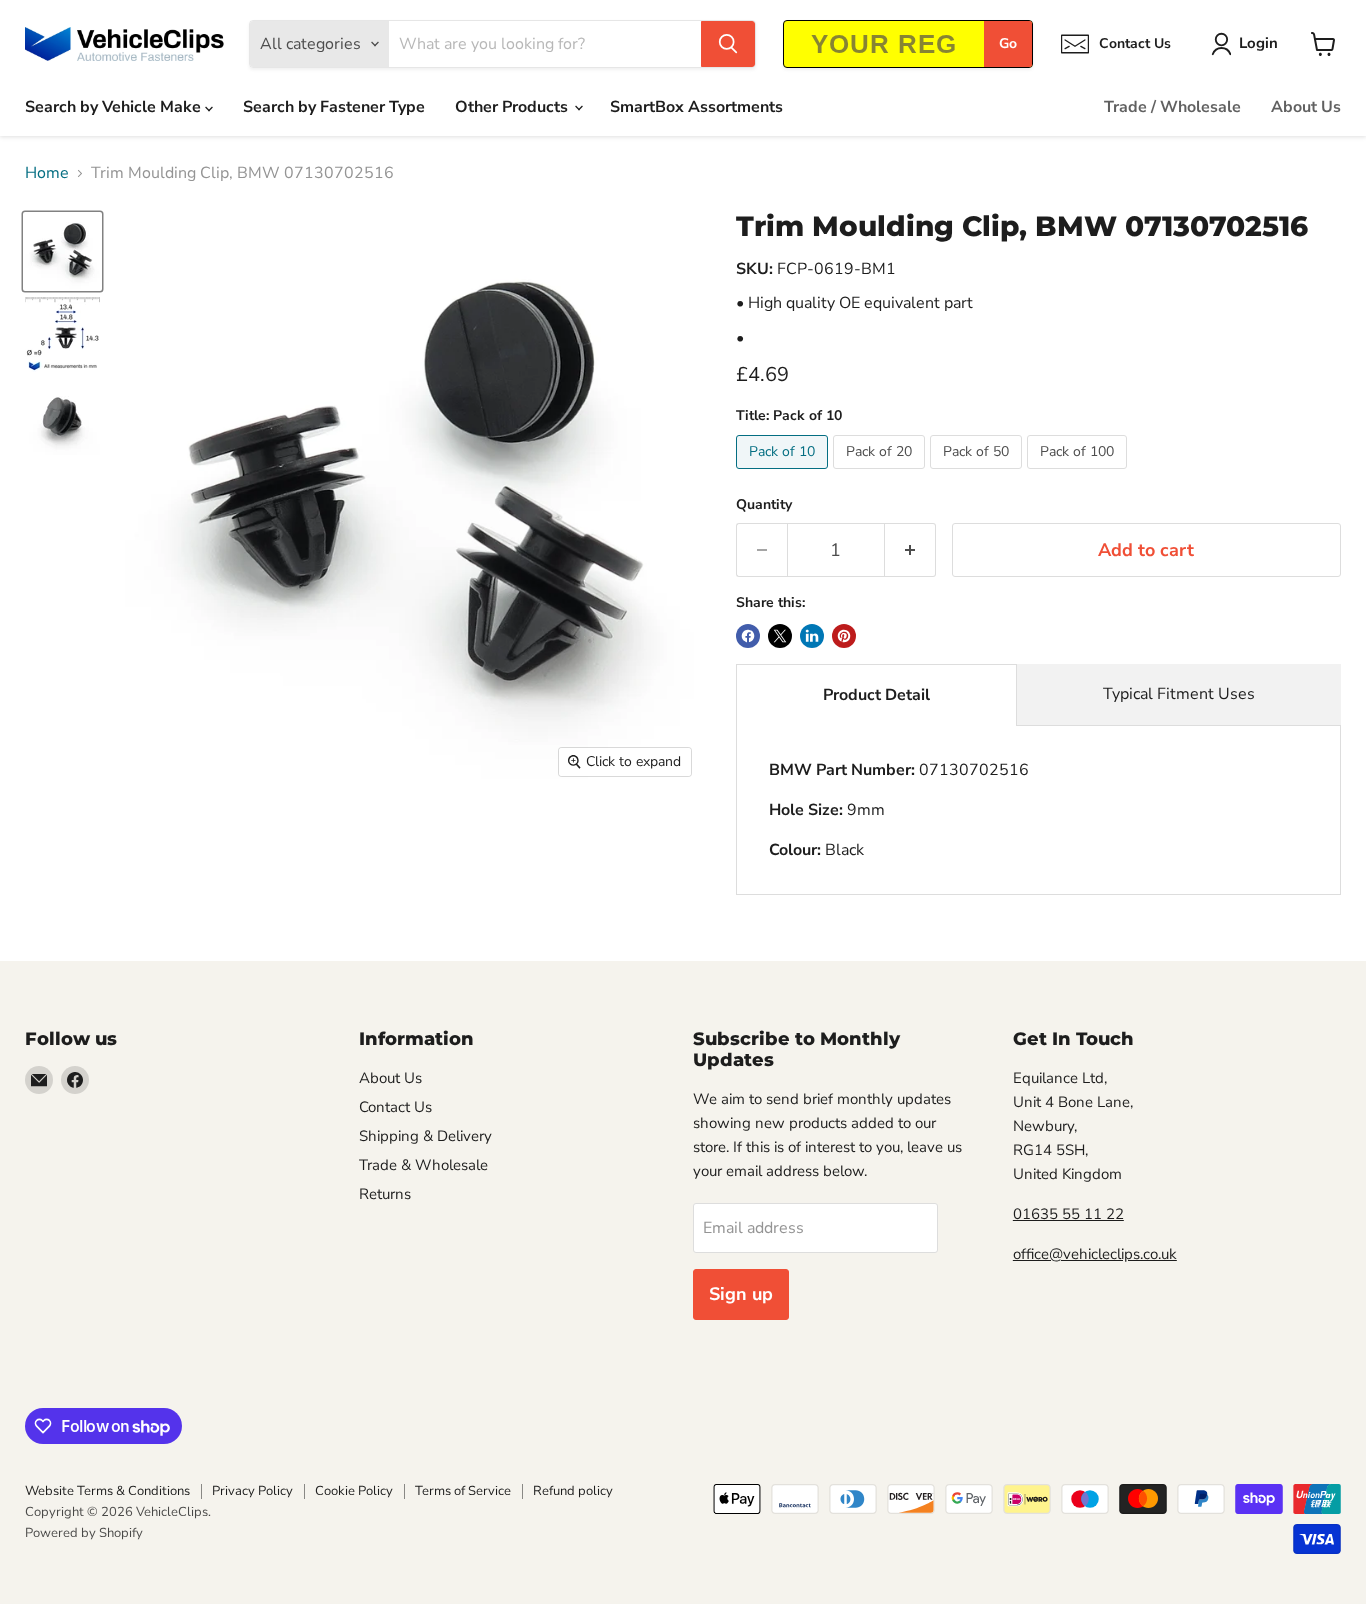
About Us (1306, 107)
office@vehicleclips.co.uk (1095, 1254)
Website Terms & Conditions (107, 1491)
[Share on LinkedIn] (812, 636)
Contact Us (395, 1107)
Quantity (764, 505)
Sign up (741, 1294)
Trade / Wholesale (1172, 107)
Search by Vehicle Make (115, 107)
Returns (385, 1194)
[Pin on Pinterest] (844, 636)
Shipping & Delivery (425, 1136)
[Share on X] (780, 636)
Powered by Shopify (84, 1533)
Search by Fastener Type (334, 107)
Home (47, 173)
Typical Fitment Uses (1179, 694)
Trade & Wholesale (423, 1165)
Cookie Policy (354, 1491)
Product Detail (876, 695)
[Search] (728, 44)
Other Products (513, 107)
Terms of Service (463, 1491)
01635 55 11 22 (1068, 1214)
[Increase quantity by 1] (910, 550)
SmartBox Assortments (696, 107)
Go (1008, 43)
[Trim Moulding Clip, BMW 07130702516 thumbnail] (62, 251)
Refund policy (573, 1491)
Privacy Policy (252, 1491)
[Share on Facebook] (748, 636)
